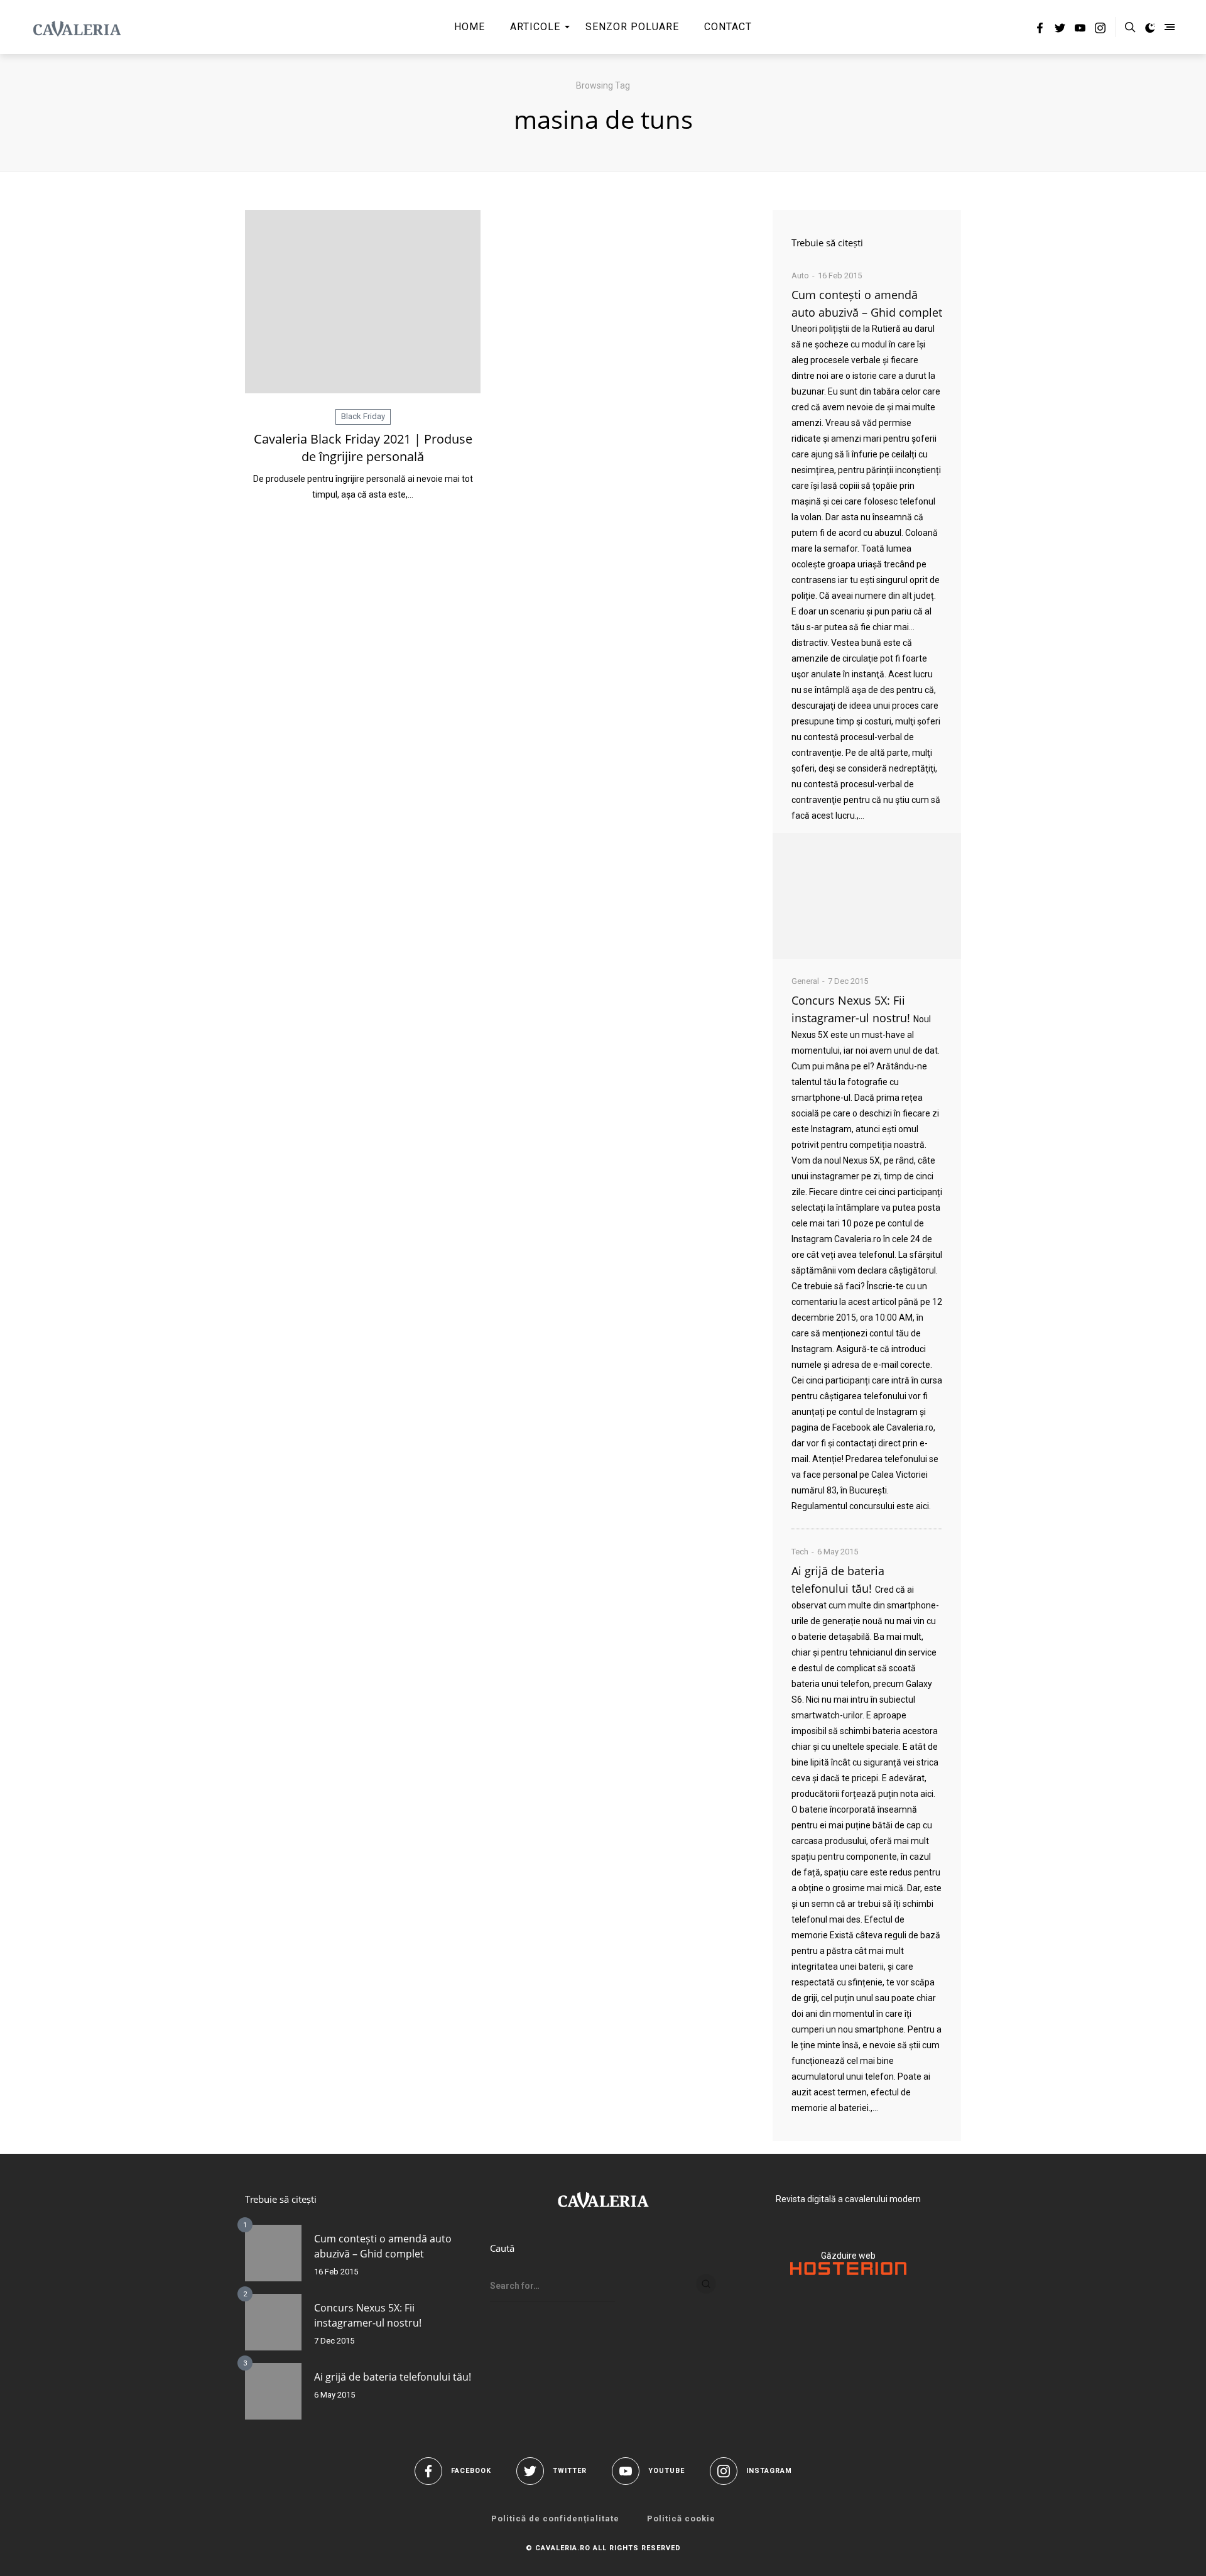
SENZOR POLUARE (632, 27)
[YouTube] (1080, 30)
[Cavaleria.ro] (77, 27)
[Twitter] (1060, 30)
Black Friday (363, 416)
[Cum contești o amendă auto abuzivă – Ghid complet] (867, 896)
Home (470, 27)
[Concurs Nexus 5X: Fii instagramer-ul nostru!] (273, 2322)
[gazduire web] (848, 2272)
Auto (800, 276)
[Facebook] (1040, 30)
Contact (728, 27)
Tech (800, 1552)
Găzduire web (848, 2256)
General (805, 981)
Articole (535, 27)
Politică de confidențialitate (555, 2519)
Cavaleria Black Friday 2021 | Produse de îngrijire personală (363, 448)
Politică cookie (681, 2519)
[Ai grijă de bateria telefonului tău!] (273, 2391)
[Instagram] (1100, 30)
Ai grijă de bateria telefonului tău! (393, 2377)
